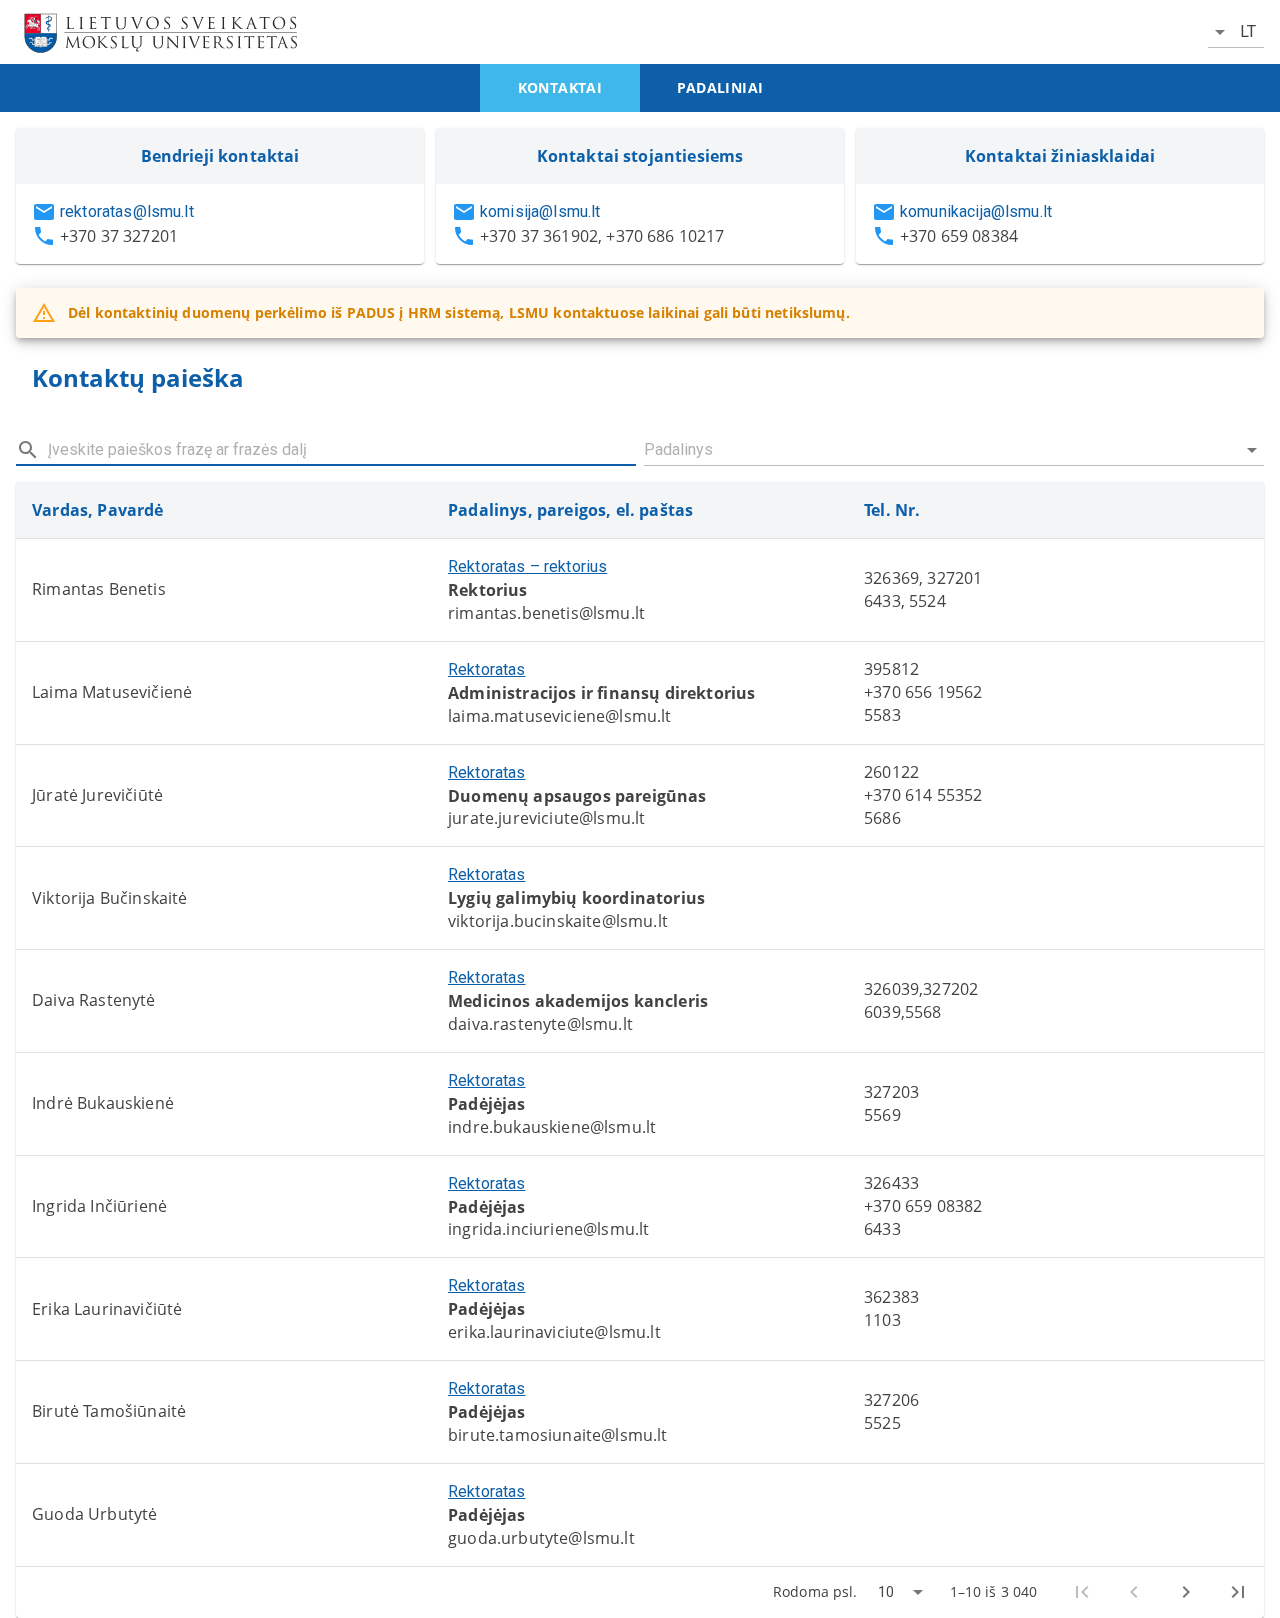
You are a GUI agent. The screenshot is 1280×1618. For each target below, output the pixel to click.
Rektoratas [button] (487, 669)
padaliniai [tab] (720, 87)
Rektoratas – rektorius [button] (527, 566)
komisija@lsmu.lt (540, 211)
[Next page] (1186, 1592)
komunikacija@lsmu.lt (976, 211)
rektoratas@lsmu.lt (127, 211)
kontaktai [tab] (560, 87)
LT (1248, 31)
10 (886, 1592)
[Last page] (1238, 1592)
